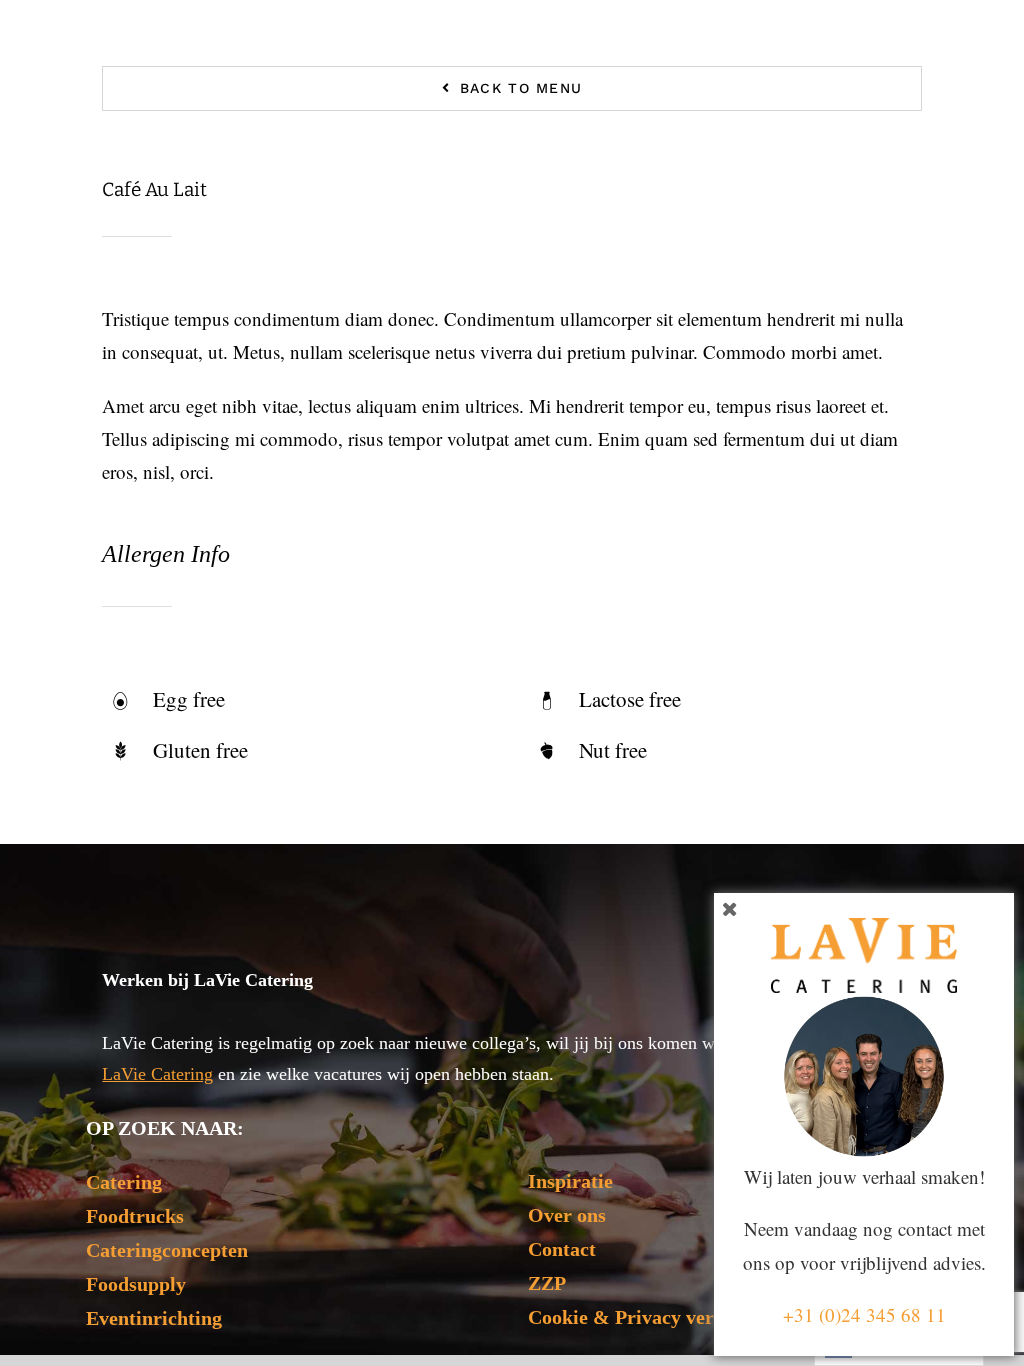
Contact (562, 1249)
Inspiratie (570, 1181)
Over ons (567, 1215)
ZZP (547, 1283)
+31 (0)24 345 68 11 (864, 1314)
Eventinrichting (154, 1318)
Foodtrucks (135, 1216)
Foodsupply (136, 1284)
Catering (124, 1182)
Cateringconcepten (167, 1250)
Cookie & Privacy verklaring (652, 1317)
